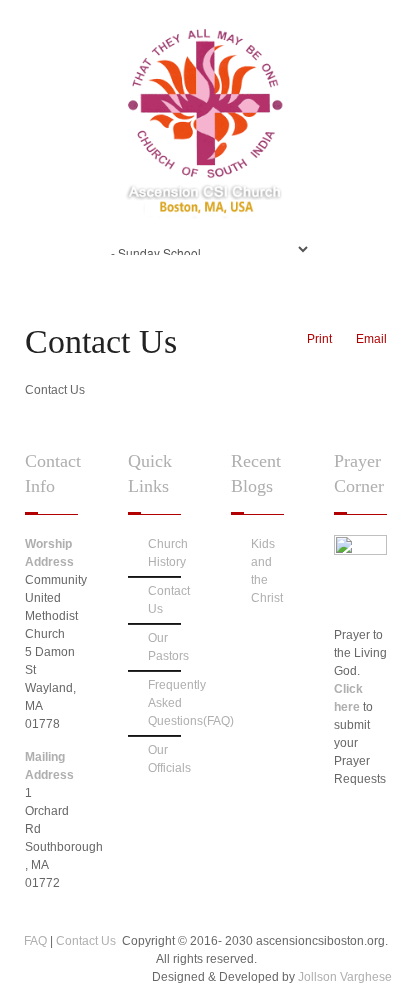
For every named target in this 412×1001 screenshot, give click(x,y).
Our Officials (164, 759)
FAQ (37, 941)
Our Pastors (164, 647)
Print (319, 339)
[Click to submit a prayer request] (360, 551)
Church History (164, 553)
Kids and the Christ (267, 571)
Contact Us (164, 600)
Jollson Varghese (345, 977)
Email (371, 339)
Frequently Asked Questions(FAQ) (164, 703)
